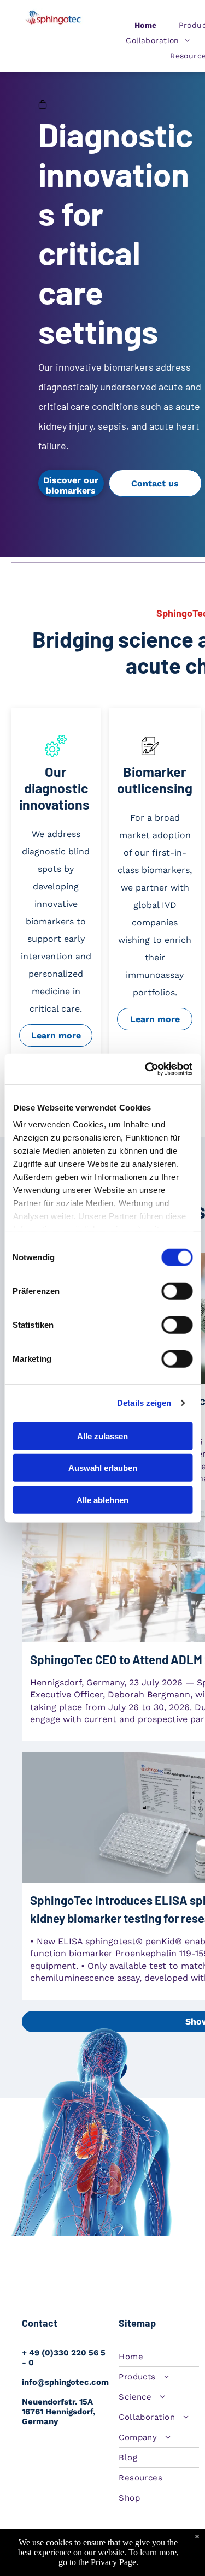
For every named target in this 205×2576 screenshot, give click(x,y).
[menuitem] (146, 25)
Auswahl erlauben (103, 1468)
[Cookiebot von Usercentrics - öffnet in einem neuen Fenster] (146, 1069)
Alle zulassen (102, 1436)
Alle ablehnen (102, 1500)
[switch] (177, 1291)
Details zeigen (144, 1403)
